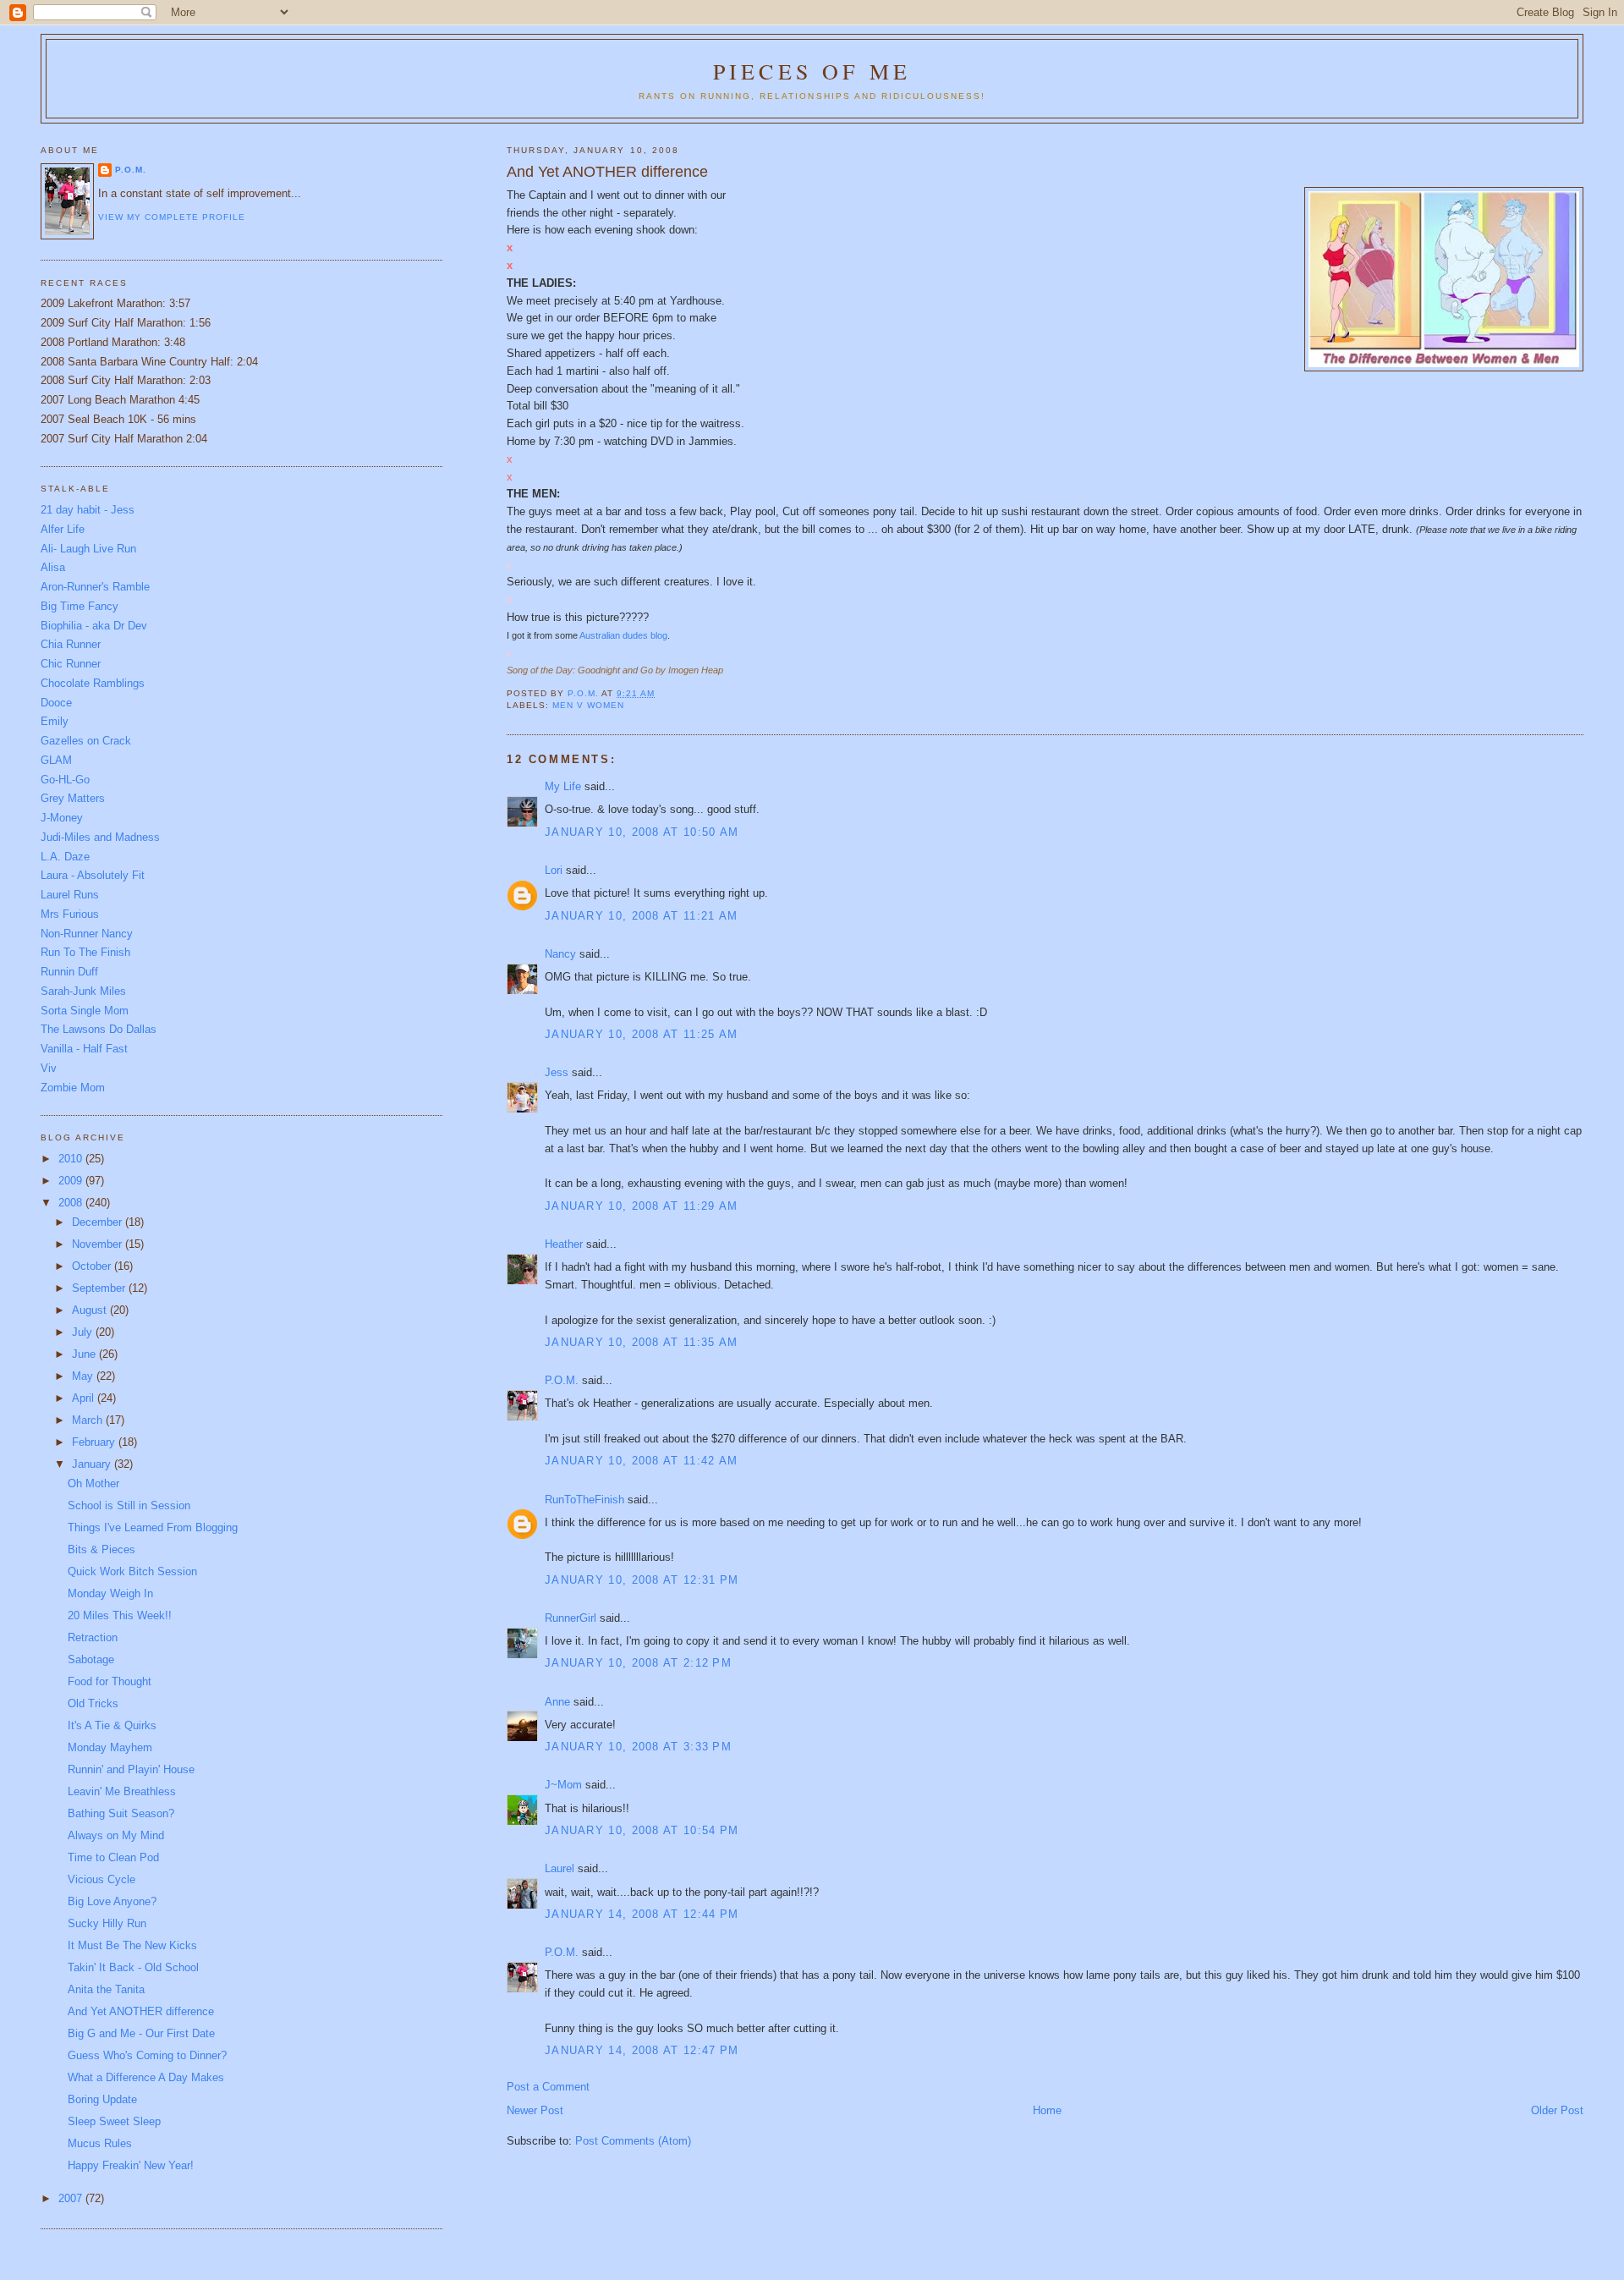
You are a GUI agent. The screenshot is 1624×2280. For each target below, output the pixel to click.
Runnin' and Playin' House (131, 1769)
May (84, 1376)
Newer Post (535, 2110)
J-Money (62, 818)
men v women (588, 705)
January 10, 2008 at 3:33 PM (638, 1747)
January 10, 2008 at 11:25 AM (641, 1034)
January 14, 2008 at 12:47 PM (642, 2050)
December (99, 1222)
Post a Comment (548, 2087)
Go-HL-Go (65, 780)
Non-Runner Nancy (87, 934)
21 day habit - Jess (88, 510)
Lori (554, 870)
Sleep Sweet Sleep (114, 2121)
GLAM (56, 760)
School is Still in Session (129, 1505)
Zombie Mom (73, 1088)
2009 (72, 1181)
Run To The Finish (85, 952)
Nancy (560, 954)
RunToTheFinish (584, 1500)
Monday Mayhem (110, 1747)
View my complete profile (172, 217)
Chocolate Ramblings (93, 683)
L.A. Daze (65, 857)
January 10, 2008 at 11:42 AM (641, 1461)
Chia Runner (71, 644)
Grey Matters (73, 798)
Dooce (56, 703)
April (85, 1398)
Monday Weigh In (110, 1593)
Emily (55, 721)
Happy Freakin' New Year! (131, 2165)
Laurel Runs (70, 895)
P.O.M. (562, 1380)
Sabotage (91, 1659)
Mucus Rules (100, 2143)
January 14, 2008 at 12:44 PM (642, 1914)
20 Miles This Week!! (120, 1615)
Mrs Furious (70, 914)
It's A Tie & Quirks (112, 1725)
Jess (557, 1072)
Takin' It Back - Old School (133, 1967)
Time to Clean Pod (113, 1857)
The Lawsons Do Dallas (99, 1029)
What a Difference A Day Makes (146, 2077)
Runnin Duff (69, 972)
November (99, 1244)
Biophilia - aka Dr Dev (94, 626)
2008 (72, 1203)
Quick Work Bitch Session (132, 1571)
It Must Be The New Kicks (132, 1945)
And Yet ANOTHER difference (141, 2011)
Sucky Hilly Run (107, 1923)
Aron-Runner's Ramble (95, 587)
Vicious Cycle (101, 1879)
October (93, 1266)
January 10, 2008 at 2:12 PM (638, 1663)
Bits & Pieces (101, 1549)
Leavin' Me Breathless (122, 1791)
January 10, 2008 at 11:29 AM (641, 1206)
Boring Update (102, 2099)
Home (1047, 2110)
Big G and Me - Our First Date (141, 2033)
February (95, 1442)
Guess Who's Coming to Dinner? (147, 2055)
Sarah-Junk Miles (83, 991)
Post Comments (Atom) (633, 2141)
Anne (557, 1702)
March (89, 1420)
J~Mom (563, 1785)
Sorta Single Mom (85, 1011)
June (85, 1354)
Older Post (1557, 2110)
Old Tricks (93, 1703)
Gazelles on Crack (86, 741)
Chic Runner (71, 664)
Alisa (53, 567)
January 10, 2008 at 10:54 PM (642, 1830)
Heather (564, 1244)
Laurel (560, 1868)
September (100, 1288)
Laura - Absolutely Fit (93, 875)
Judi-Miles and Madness (100, 837)
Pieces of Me (812, 71)
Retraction (93, 1637)
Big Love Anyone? (112, 1901)
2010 (72, 1159)
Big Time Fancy (80, 606)
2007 (72, 2198)
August (91, 1310)
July (84, 1332)
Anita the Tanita (106, 1989)
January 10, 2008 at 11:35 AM (641, 1342)
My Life (563, 786)
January (93, 1464)
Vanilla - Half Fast (84, 1049)
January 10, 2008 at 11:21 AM (641, 916)
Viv (49, 1068)
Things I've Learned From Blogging (153, 1527)
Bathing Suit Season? (121, 1813)
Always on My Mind (116, 1835)
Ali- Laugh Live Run (88, 549)
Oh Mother (93, 1483)
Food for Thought (110, 1681)
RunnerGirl (571, 1618)
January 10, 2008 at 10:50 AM (642, 832)
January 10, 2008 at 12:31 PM (642, 1580)
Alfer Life (63, 529)
